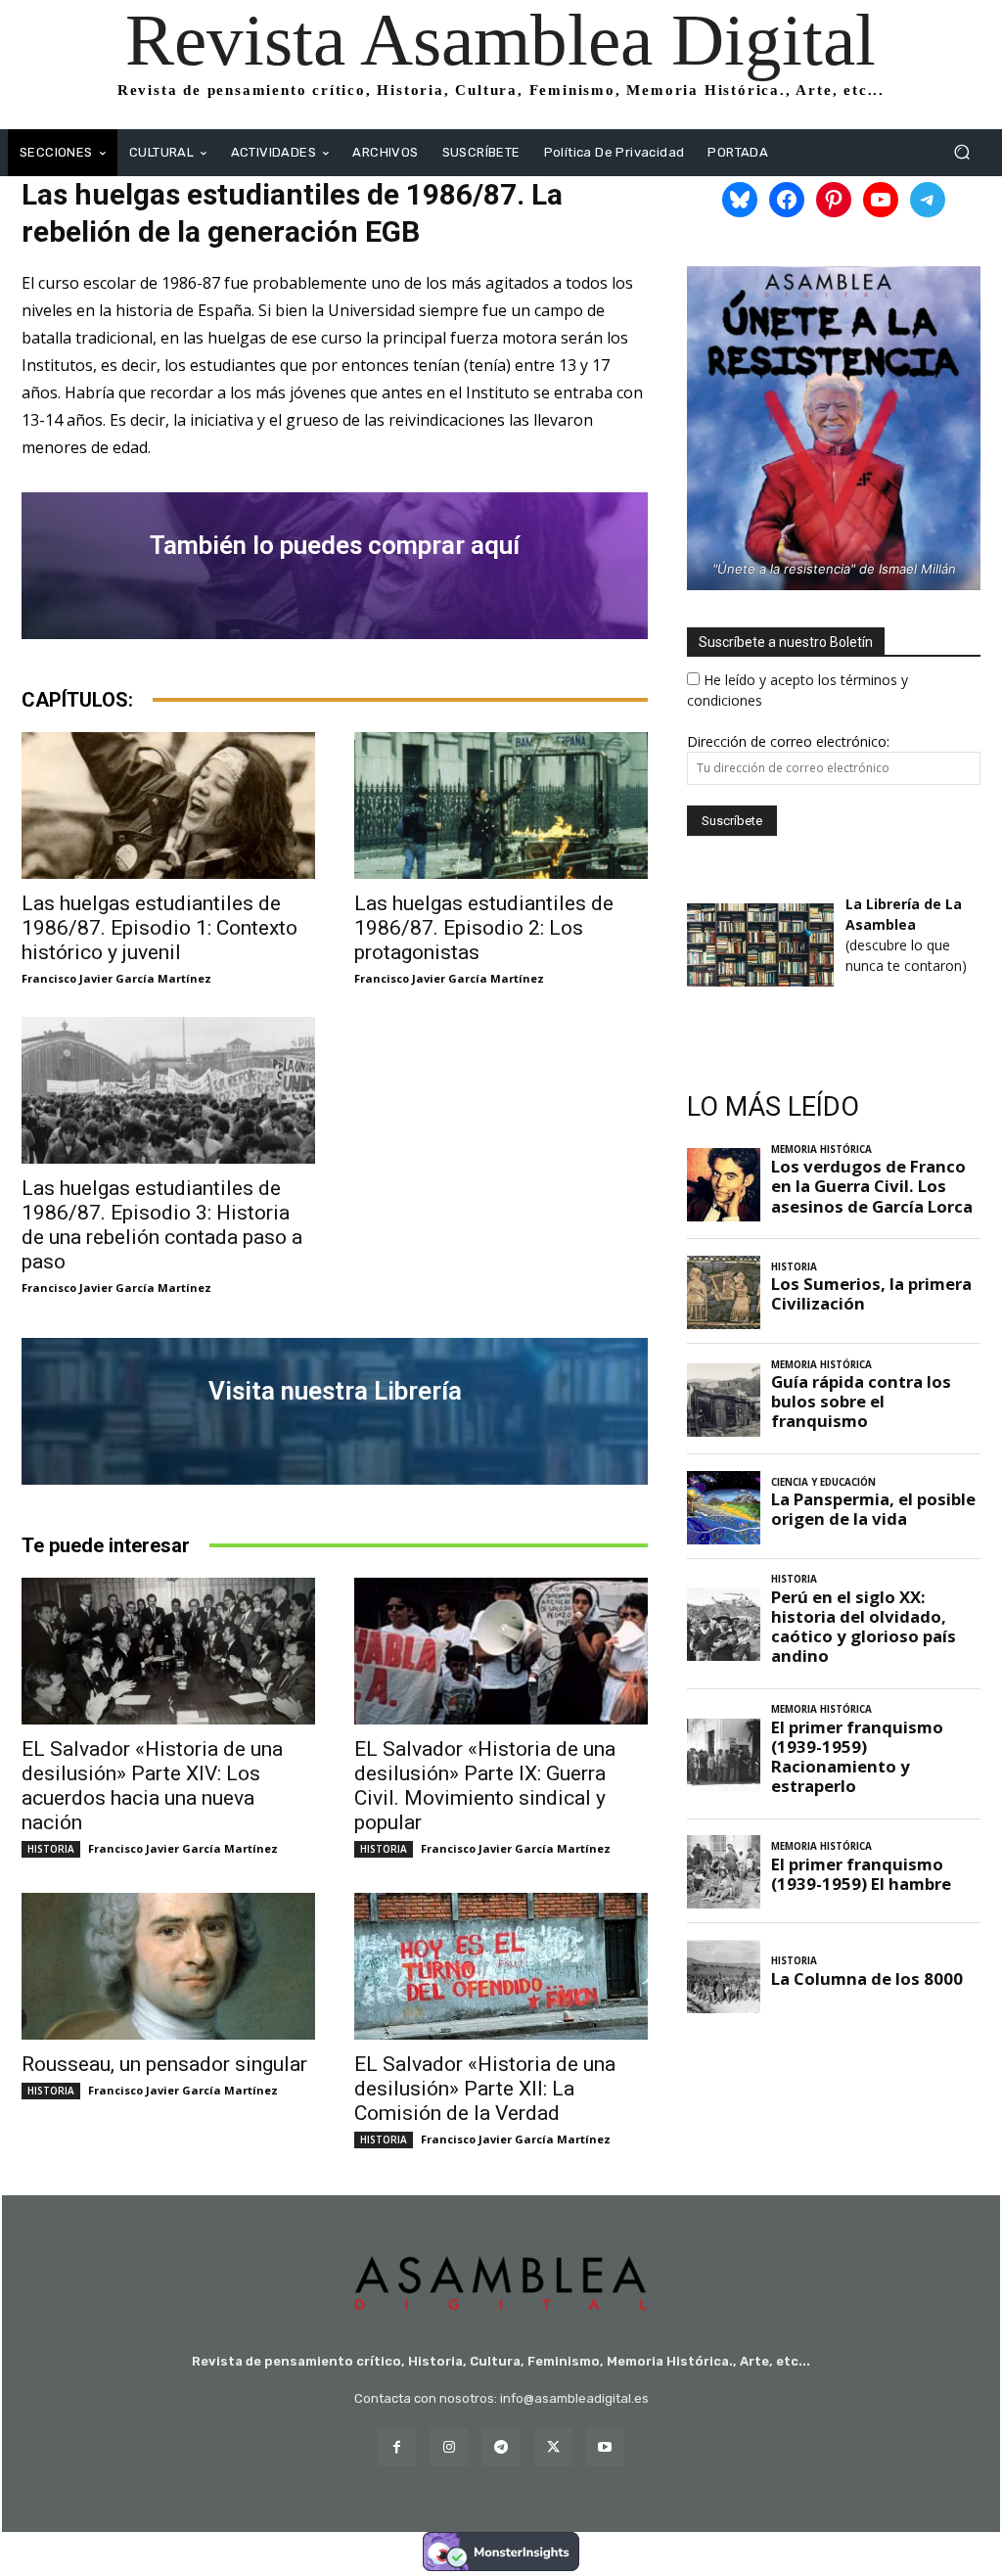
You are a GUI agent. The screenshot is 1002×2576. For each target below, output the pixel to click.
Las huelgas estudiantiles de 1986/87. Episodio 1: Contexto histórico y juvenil (159, 928)
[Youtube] (605, 2447)
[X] (553, 2447)
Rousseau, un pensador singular (164, 2064)
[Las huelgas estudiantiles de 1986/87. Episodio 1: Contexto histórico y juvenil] (168, 805)
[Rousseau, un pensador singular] (168, 1966)
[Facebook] (397, 2447)
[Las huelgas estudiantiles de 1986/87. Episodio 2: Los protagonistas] (501, 805)
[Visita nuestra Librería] (335, 1411)
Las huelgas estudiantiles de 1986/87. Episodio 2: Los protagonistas (484, 928)
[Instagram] (449, 2447)
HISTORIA (51, 1849)
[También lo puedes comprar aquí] (335, 566)
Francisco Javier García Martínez (116, 978)
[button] (961, 152)
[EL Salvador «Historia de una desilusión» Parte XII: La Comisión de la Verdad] (501, 1966)
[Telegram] (501, 2447)
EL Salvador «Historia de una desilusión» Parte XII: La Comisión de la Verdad (485, 2089)
